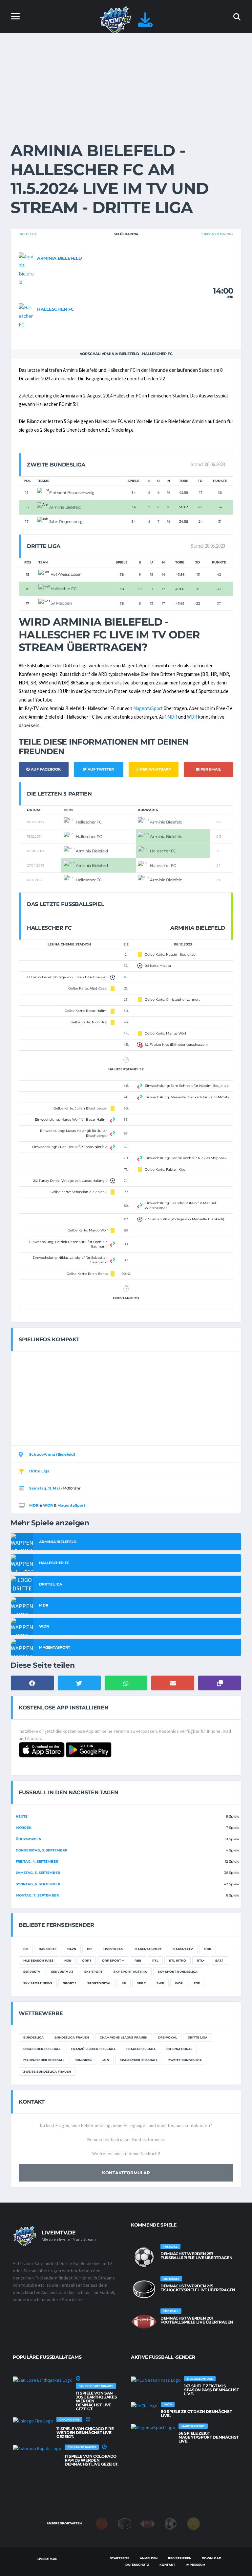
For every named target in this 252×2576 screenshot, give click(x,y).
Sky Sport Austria (130, 1972)
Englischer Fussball (42, 2049)
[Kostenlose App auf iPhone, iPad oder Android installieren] (145, 24)
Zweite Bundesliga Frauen (47, 2072)
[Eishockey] (125, 2523)
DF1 (90, 1949)
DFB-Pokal (168, 2037)
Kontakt (167, 2565)
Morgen (24, 1828)
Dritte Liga (28, 234)
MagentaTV (183, 1949)
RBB (138, 1960)
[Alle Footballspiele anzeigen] (144, 2322)
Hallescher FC (56, 309)
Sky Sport (94, 1972)
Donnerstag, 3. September (42, 1850)
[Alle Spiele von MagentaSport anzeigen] (153, 2427)
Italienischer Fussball (44, 2060)
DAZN (72, 1949)
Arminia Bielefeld (60, 258)
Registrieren (180, 2558)
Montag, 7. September (37, 1895)
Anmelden (149, 2558)
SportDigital (99, 1983)
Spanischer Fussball (139, 2060)
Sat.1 (219, 1960)
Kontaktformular (126, 2173)
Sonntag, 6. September (38, 1884)
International (179, 2049)
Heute (22, 1816)
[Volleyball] (194, 2523)
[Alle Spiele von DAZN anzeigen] (144, 2406)
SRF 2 (141, 1983)
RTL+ (201, 1960)
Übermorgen (29, 1839)
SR (124, 1983)
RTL (155, 1960)
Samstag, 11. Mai (44, 1488)
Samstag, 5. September (38, 1873)
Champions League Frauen (124, 2037)
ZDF (197, 1983)
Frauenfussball (141, 2049)
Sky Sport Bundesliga (178, 1972)
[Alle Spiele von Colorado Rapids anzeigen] (37, 2448)
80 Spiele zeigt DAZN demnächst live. (196, 2413)
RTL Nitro (178, 1960)
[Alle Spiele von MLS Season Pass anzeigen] (156, 2380)
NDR (68, 1960)
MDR (172, 717)
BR (26, 1949)
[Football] (148, 2523)
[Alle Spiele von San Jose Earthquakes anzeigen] (43, 2380)
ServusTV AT (62, 1972)
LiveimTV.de (47, 2559)
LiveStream (114, 1949)
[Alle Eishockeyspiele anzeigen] (144, 2289)
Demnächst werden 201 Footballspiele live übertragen (197, 2320)
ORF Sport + (113, 1960)
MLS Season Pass (38, 1960)
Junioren (83, 2060)
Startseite (120, 2558)
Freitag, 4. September (37, 1861)
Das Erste (48, 1949)
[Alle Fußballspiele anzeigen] (144, 2257)
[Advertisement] (126, 82)
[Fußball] (171, 2523)
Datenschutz (137, 2565)
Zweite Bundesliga (185, 2060)
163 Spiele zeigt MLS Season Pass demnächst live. (211, 2390)
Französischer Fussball (93, 2049)
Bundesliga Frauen (72, 2037)
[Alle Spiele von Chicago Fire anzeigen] (33, 2421)
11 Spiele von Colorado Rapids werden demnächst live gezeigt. (92, 2460)
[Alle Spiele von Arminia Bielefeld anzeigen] (26, 269)
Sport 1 (70, 1983)
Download (211, 2558)
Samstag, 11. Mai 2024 (217, 234)
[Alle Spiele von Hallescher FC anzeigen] (26, 316)
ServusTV (32, 1972)
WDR (192, 717)
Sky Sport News (38, 1983)
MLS (106, 2060)
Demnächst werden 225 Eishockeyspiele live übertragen (198, 2288)
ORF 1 (87, 1960)
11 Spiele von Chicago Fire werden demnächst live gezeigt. (85, 2433)
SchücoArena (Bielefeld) (52, 1454)
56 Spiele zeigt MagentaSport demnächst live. (209, 2437)
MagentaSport (148, 708)
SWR (160, 1983)
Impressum (196, 2565)
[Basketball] (102, 2523)
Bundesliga (33, 2037)
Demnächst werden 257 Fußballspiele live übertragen (196, 2256)
